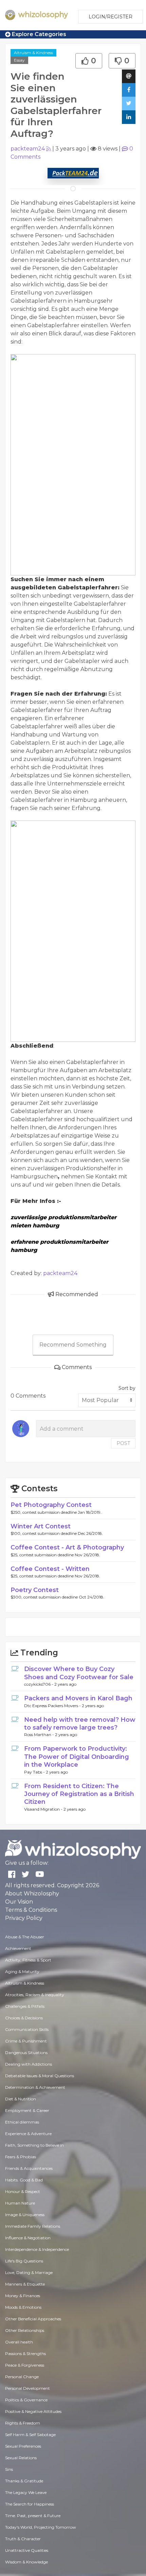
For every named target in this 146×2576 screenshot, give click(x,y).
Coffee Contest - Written (50, 1569)
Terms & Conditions (31, 1910)
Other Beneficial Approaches (33, 2319)
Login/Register (111, 17)
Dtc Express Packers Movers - (53, 1706)
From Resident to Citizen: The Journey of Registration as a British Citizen (79, 1794)
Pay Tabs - (35, 1772)
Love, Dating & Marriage (29, 2272)
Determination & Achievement (35, 2087)
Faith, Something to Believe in (34, 2145)
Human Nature (20, 2203)
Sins (9, 2469)
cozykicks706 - (39, 1684)
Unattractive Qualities (27, 2550)
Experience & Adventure (28, 2134)
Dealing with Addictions (29, 2064)
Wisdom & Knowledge (26, 2562)
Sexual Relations (21, 2458)
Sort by (127, 1388)
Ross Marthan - (40, 1735)
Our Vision (19, 1902)
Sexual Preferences (23, 2446)
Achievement (18, 1948)
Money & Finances (23, 2296)
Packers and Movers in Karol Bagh (78, 1698)
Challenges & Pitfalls (25, 2006)
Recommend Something (73, 1345)
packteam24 (28, 149)
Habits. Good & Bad (24, 2180)
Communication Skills (27, 2029)
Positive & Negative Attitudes (33, 2411)
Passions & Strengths (25, 2354)
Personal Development (28, 2388)
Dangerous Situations (26, 2053)
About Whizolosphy (32, 1894)
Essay (19, 60)
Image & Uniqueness (25, 2215)
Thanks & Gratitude (24, 2481)
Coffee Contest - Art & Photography (67, 1547)
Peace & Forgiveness (25, 2365)
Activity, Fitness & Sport (28, 1960)
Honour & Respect (23, 2191)
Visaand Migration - (44, 1809)
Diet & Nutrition (21, 2099)
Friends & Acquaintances (29, 2168)
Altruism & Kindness (33, 53)
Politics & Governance (26, 2400)
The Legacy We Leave (26, 2492)
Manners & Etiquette (25, 2284)
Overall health (19, 2342)
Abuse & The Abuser (25, 1937)
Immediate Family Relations (33, 2226)
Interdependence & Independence (37, 2249)
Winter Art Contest (41, 1526)
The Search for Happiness (30, 2504)
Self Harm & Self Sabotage (30, 2435)
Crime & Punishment (26, 2041)
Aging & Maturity (22, 1971)
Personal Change (22, 2377)
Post (123, 1443)
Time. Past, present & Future (33, 2516)
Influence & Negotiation (28, 2238)
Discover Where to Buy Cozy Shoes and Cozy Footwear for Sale (79, 1673)
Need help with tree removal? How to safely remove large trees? (80, 1724)
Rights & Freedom (23, 2423)
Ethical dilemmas (22, 2122)
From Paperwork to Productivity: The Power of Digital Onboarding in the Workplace (77, 1757)
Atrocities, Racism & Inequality (35, 1995)
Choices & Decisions (24, 2018)
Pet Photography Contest (51, 1505)
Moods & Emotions (23, 2307)
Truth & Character (23, 2539)
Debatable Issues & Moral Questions (40, 2076)
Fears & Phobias (21, 2157)
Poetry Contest (35, 1590)
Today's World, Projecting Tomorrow (41, 2527)
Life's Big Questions (24, 2261)
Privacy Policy (24, 1918)
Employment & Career (27, 2110)
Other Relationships (25, 2330)
